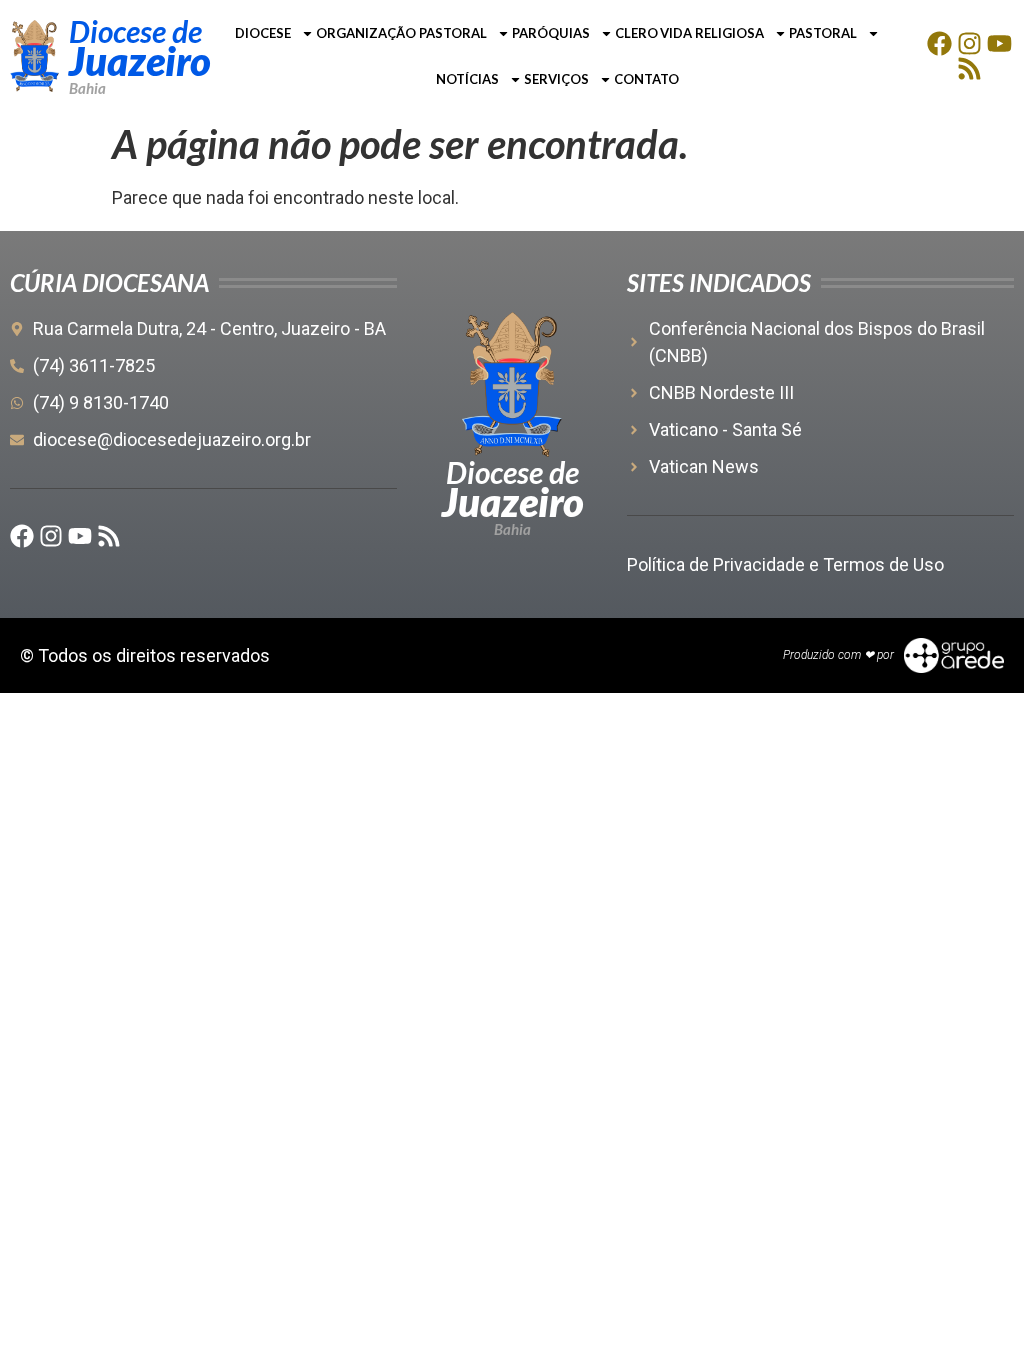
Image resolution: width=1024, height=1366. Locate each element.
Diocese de (135, 31)
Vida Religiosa (712, 33)
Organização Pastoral (401, 33)
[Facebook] (939, 43)
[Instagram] (969, 43)
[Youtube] (999, 43)
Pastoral (823, 33)
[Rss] (969, 68)
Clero (636, 33)
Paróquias (551, 33)
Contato (646, 79)
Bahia (87, 88)
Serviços (556, 79)
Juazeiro (140, 61)
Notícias (467, 79)
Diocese (263, 33)
